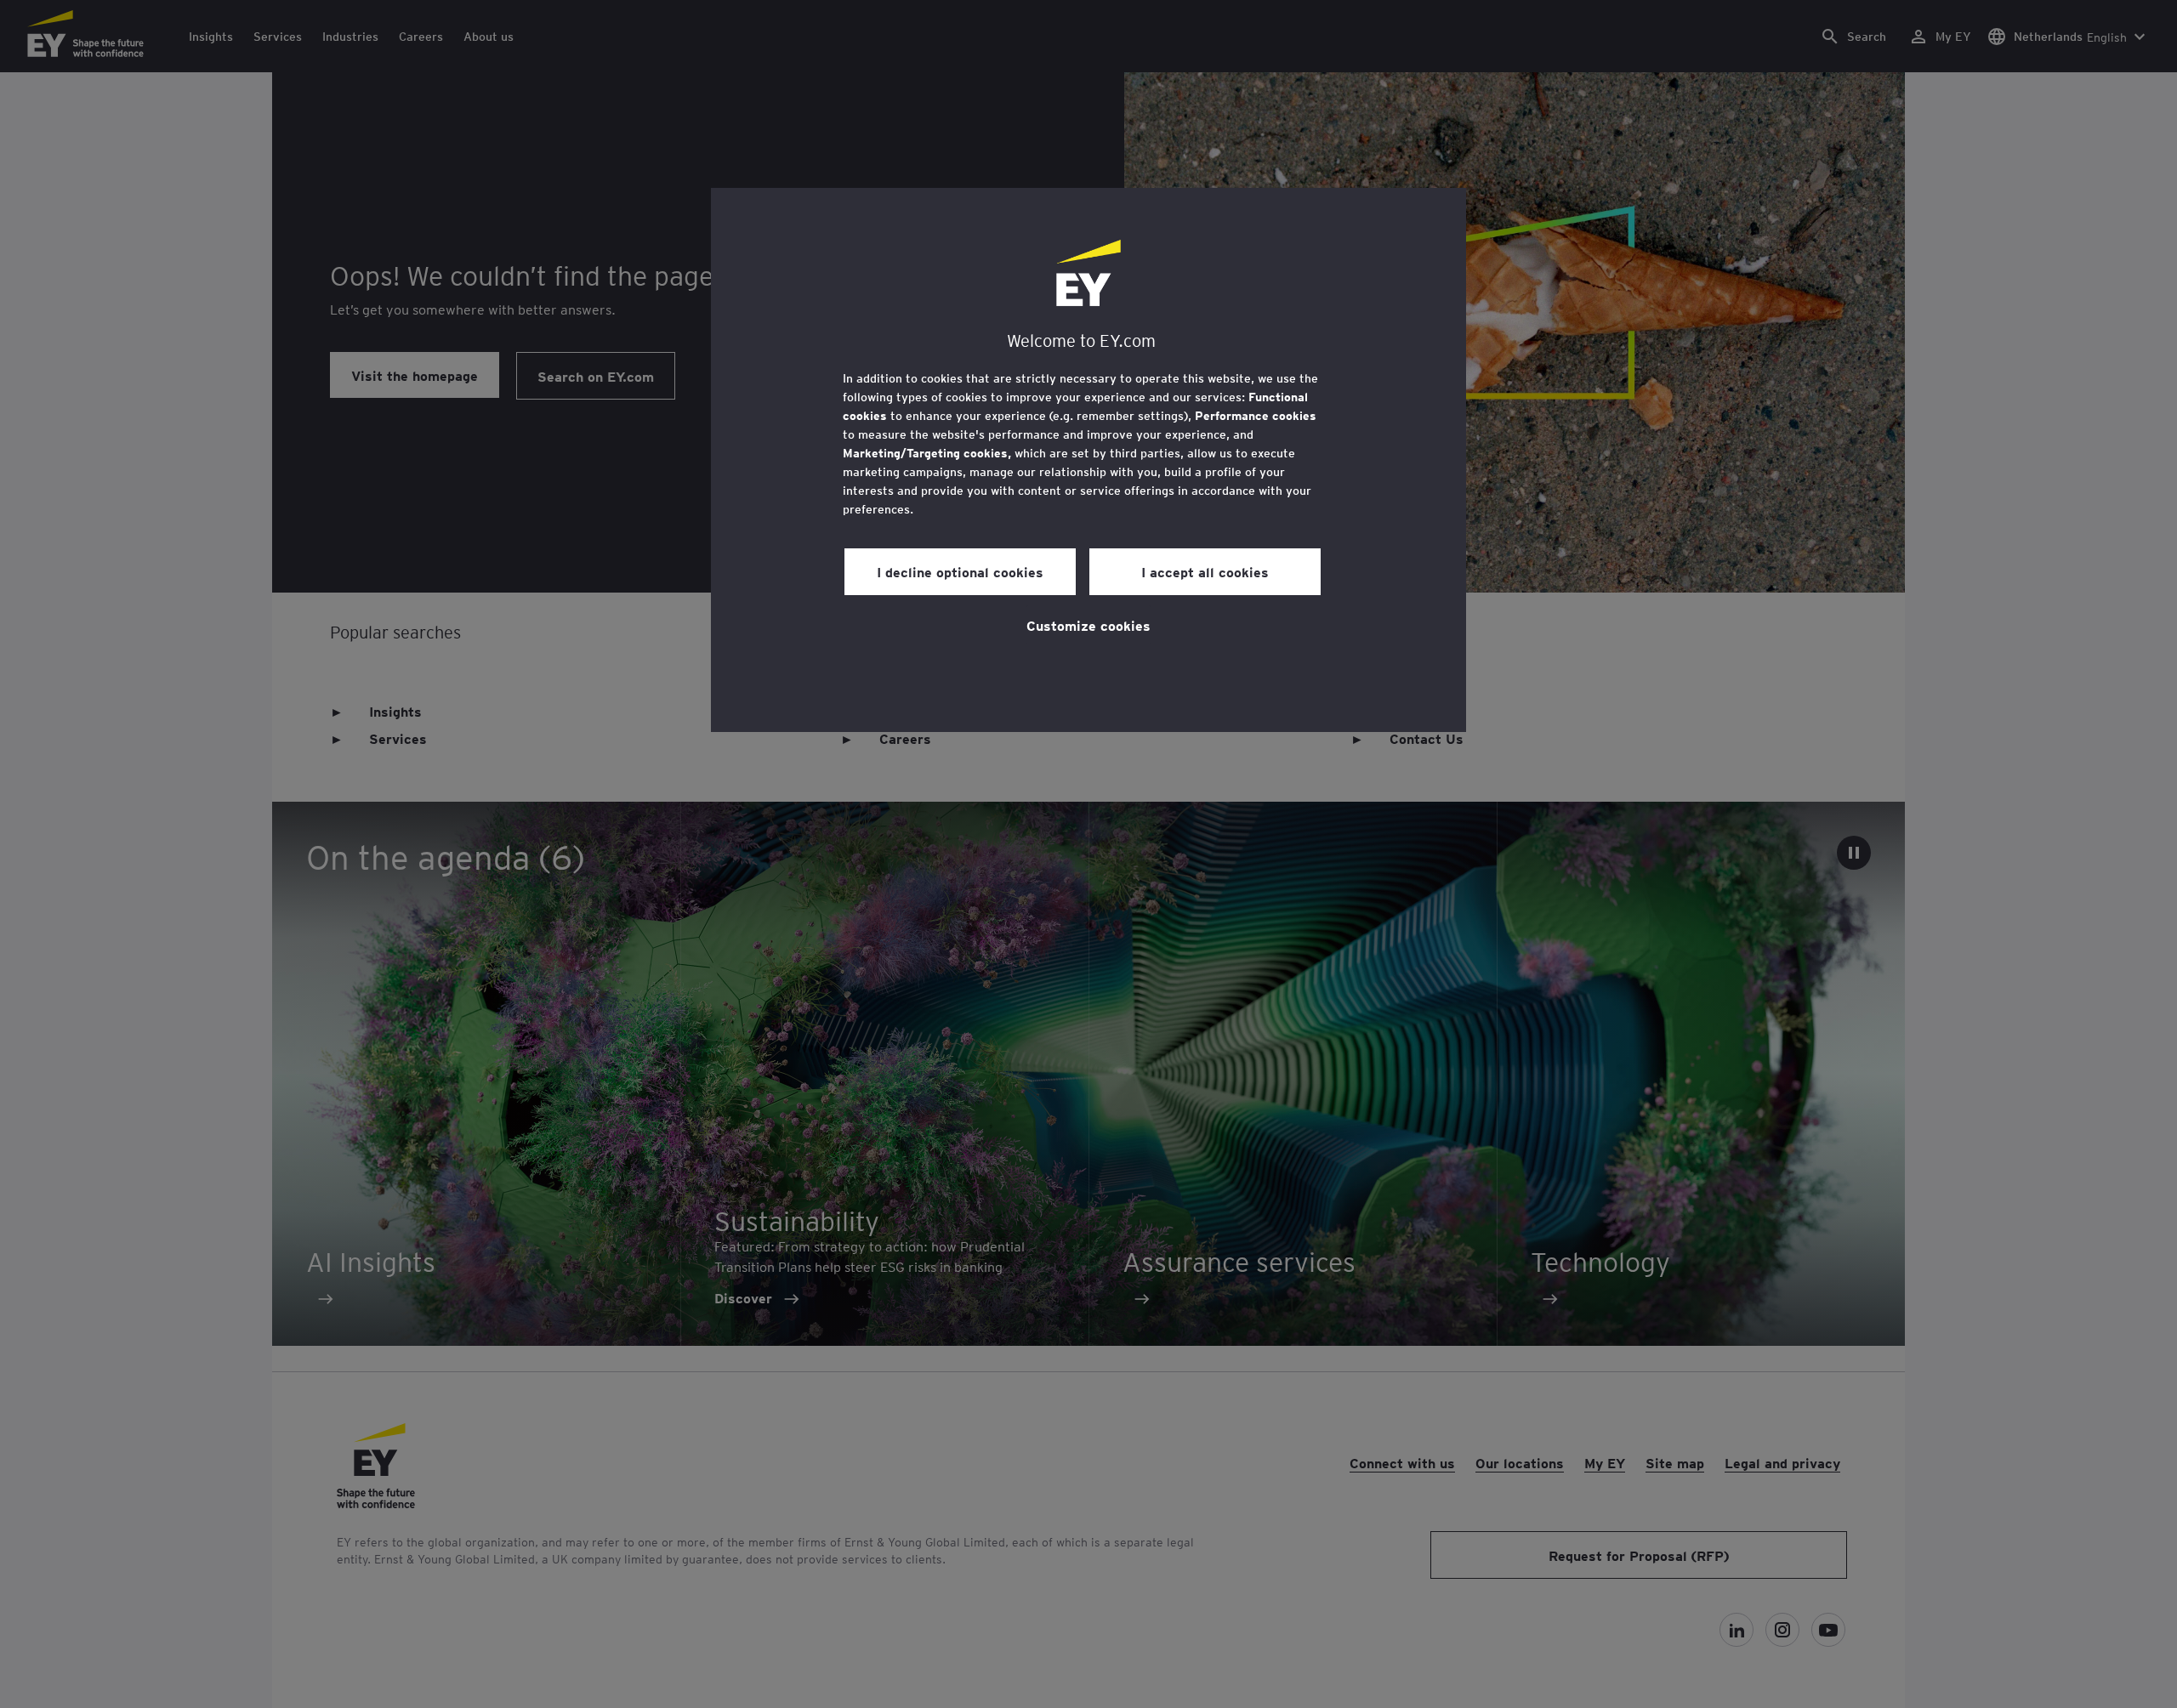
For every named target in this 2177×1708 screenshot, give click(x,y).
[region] (1088, 460)
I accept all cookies (1205, 571)
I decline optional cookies (960, 571)
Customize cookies (1088, 625)
